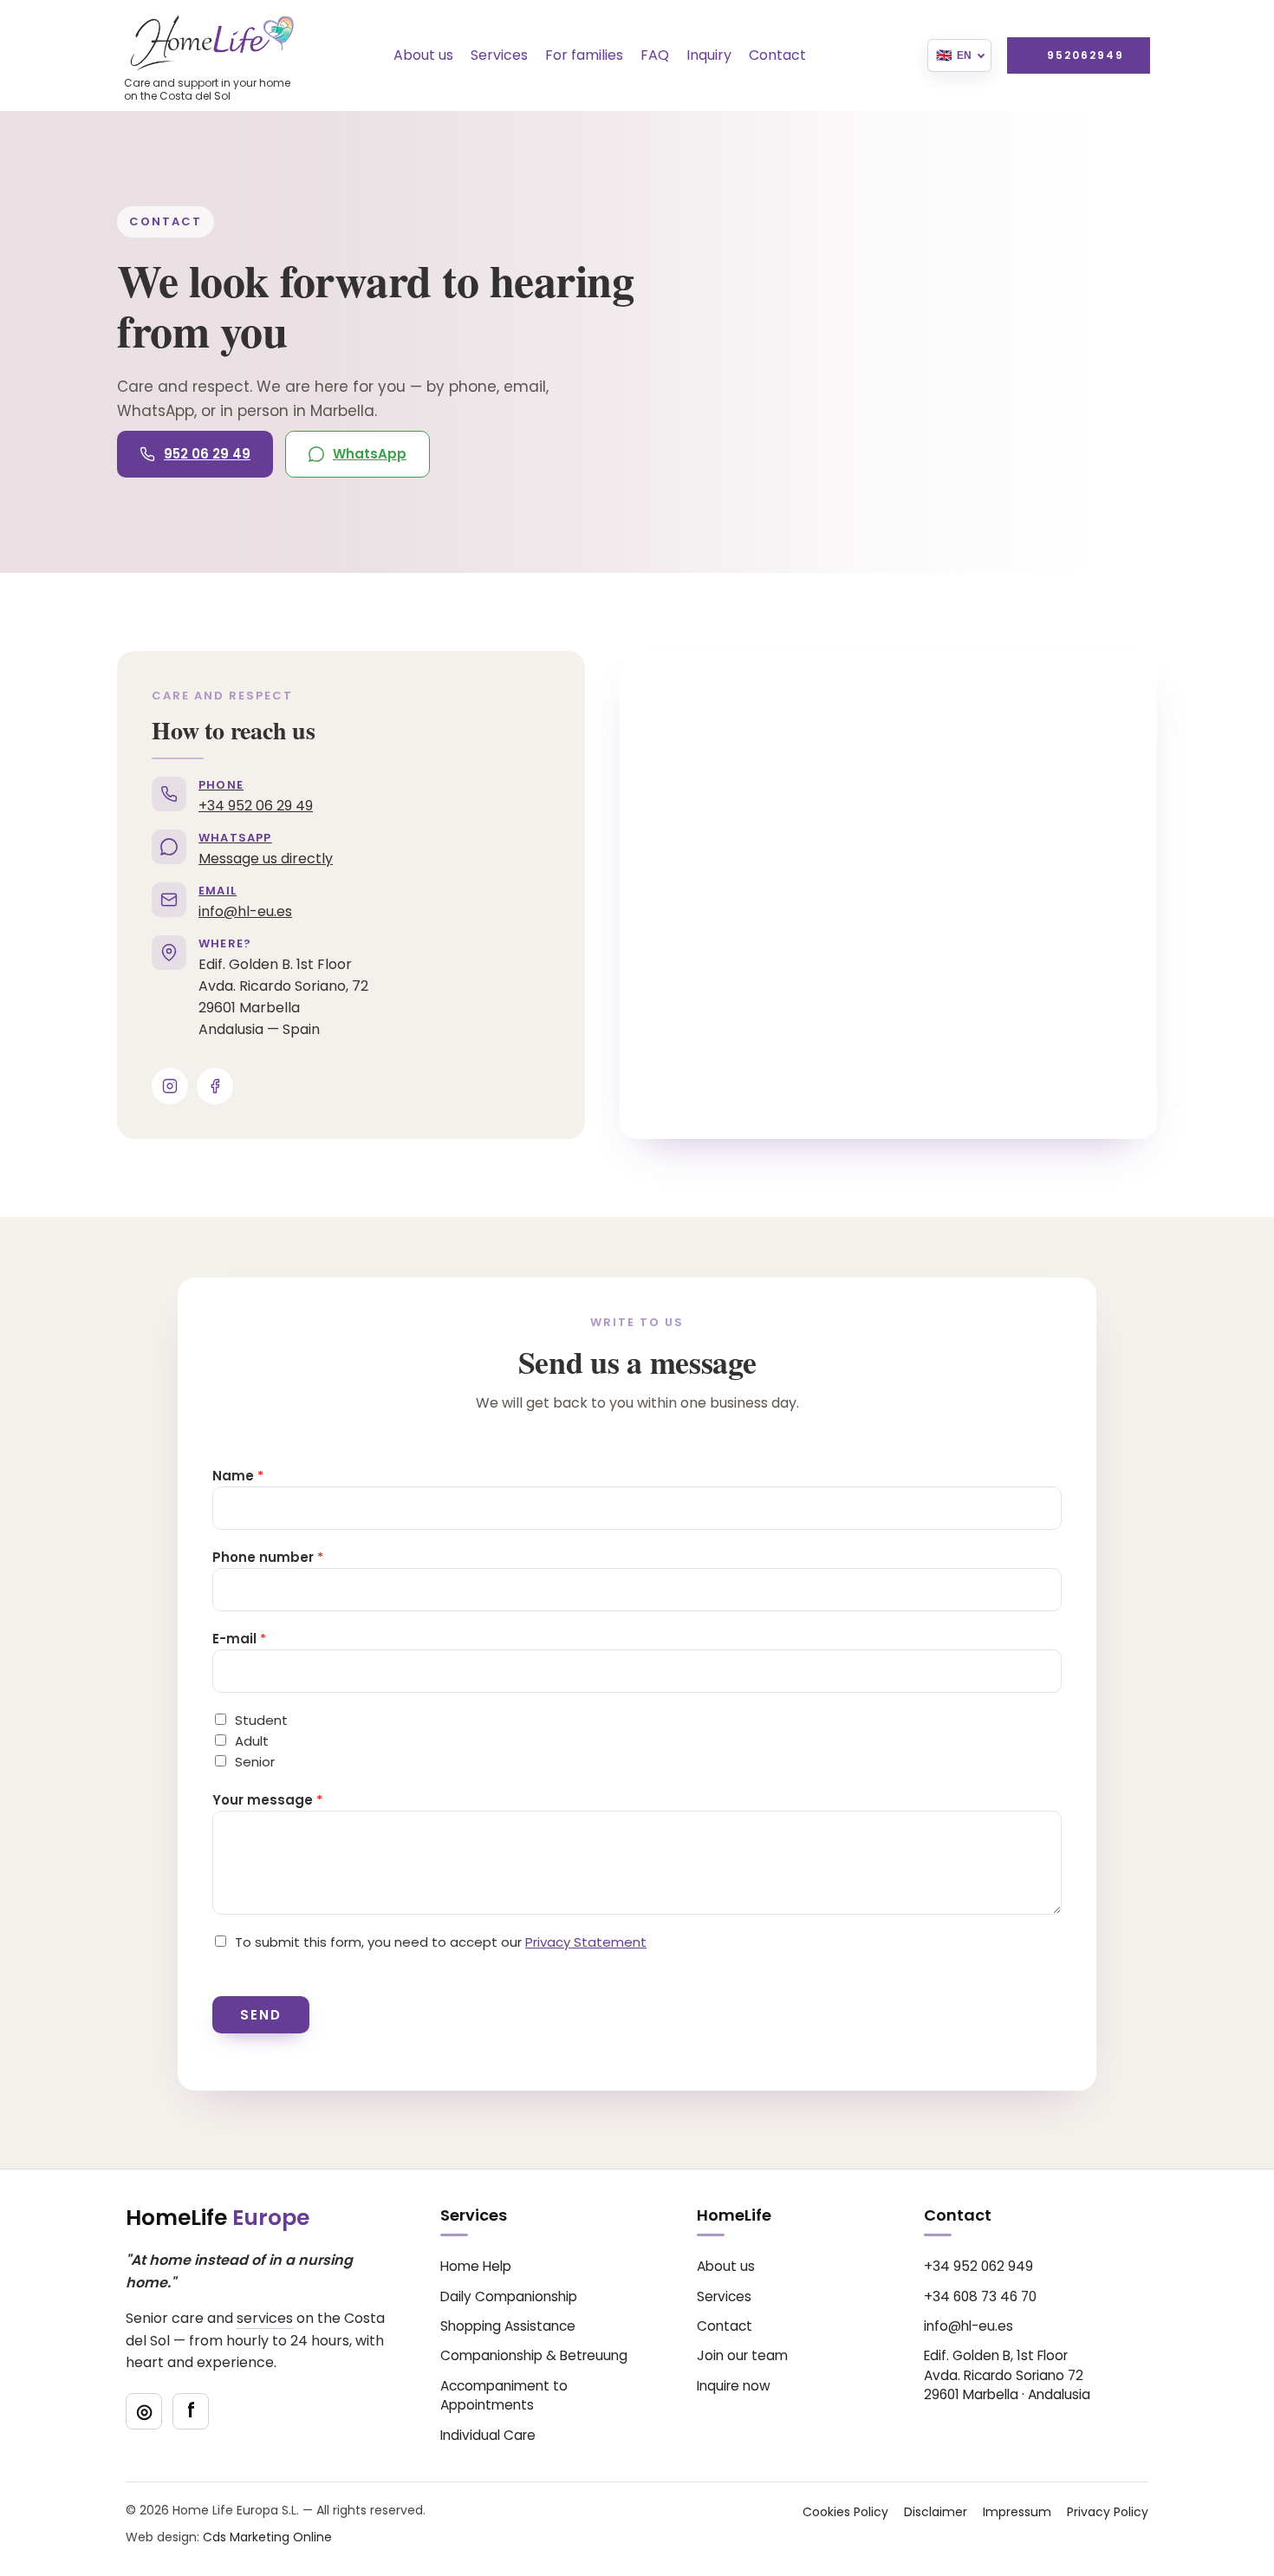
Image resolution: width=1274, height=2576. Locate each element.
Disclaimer (936, 2512)
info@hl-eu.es (968, 2326)
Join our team (742, 2355)
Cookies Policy (845, 2512)
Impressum (1017, 2512)
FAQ (655, 55)
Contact (777, 55)
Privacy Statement (586, 1942)
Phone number (268, 1557)
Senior (255, 1762)
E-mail (239, 1639)
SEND (261, 2015)
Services (499, 55)
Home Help (476, 2266)
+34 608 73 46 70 (980, 2296)
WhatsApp (370, 454)
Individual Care (488, 2435)
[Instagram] (170, 1086)
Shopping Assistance (508, 2326)
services (265, 2318)
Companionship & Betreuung (534, 2355)
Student (261, 1720)
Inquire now (734, 2386)
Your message (267, 1800)
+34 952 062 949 (978, 2266)
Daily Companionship (509, 2296)
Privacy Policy (1108, 2512)
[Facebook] (215, 1086)
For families (584, 55)
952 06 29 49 (207, 454)
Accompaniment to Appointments (504, 2395)
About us (423, 55)
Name (238, 1476)
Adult (252, 1741)
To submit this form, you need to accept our (441, 1942)
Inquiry (709, 55)
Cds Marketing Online (267, 2537)
